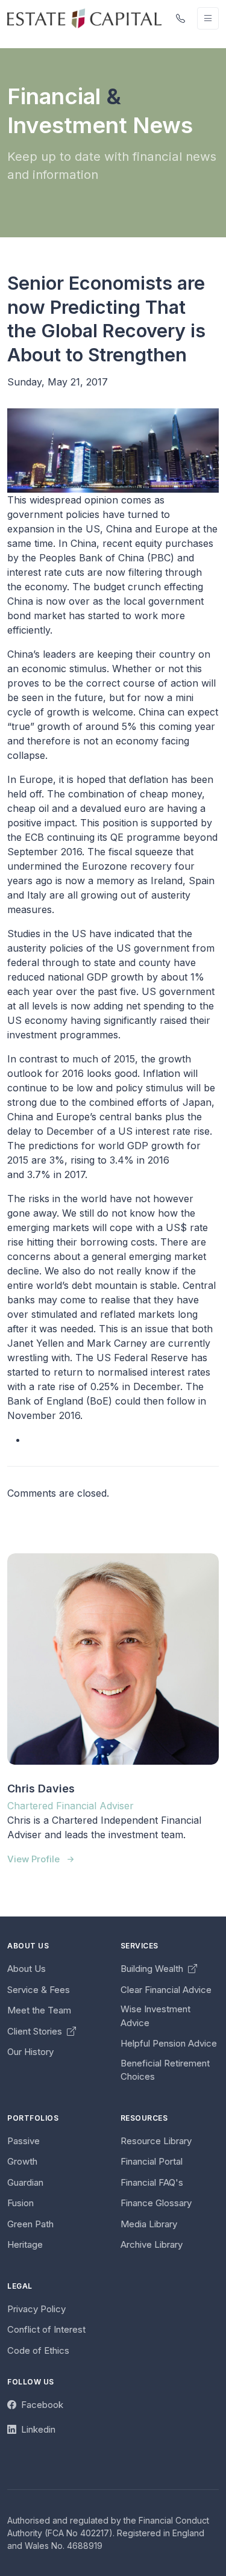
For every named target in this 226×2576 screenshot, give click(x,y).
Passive (24, 2141)
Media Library (149, 2224)
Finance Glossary (156, 2203)
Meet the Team (39, 2010)
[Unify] (84, 18)
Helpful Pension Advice (169, 2043)
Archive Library (152, 2244)
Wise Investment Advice (155, 2016)
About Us (27, 1969)
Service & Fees (39, 1990)
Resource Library (156, 2141)
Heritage (25, 2244)
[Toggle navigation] (208, 18)
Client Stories (36, 2031)
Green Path (30, 2224)
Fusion (20, 2203)
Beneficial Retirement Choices (165, 2070)
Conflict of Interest (46, 2329)
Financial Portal (152, 2161)
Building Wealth (153, 1969)
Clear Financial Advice (166, 1990)
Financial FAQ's (152, 2182)
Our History (30, 2052)
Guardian (25, 2182)
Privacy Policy (36, 2309)
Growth (22, 2161)
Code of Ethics (38, 2350)
